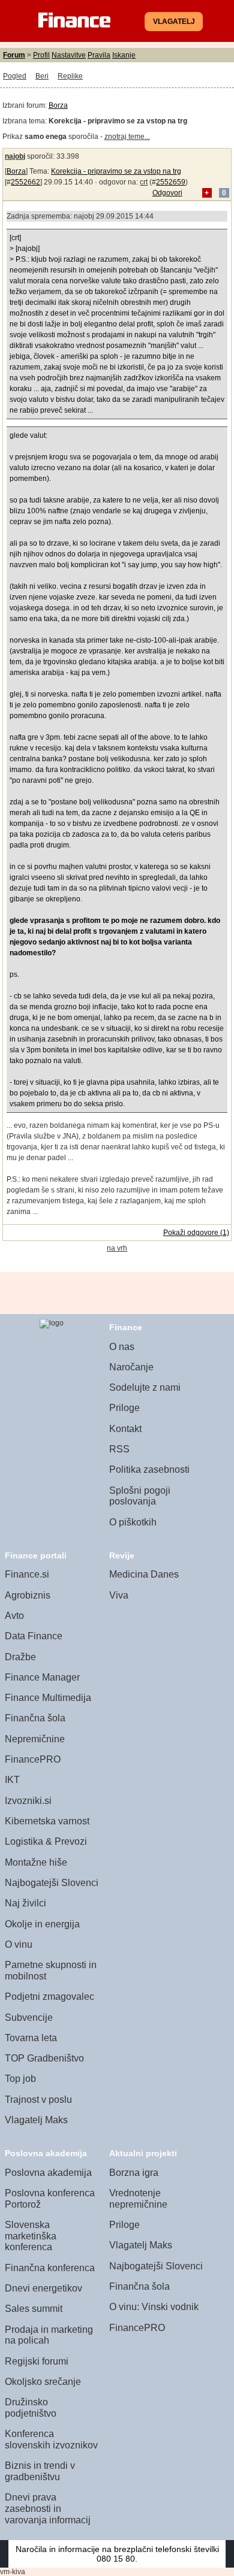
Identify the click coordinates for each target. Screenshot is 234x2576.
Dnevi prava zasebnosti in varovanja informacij (48, 2508)
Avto (14, 1616)
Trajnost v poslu (38, 2100)
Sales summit (34, 2309)
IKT (12, 1780)
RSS (119, 1449)
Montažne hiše (36, 1862)
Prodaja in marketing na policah (49, 2335)
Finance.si (27, 1574)
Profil (41, 55)
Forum (14, 55)
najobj (15, 156)
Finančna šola (35, 1718)
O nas (122, 1347)
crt (144, 182)
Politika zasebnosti (149, 1469)
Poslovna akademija (48, 2173)
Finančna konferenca (50, 2268)
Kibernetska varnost (47, 1821)
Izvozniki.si (28, 1801)
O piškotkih (133, 1522)
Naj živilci (25, 1903)
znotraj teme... (127, 137)
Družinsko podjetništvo (31, 2408)
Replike (70, 76)
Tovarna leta (31, 2038)
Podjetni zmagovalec (49, 1997)
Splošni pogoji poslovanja (140, 1496)
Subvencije (29, 2017)
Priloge (124, 1408)
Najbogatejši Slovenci (52, 1883)
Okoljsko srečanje (43, 2382)
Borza (58, 105)
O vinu (19, 1944)
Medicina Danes (144, 1574)
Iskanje (124, 55)
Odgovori (167, 193)
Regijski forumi (37, 2361)
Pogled (15, 76)
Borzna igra (134, 2173)
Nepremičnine (35, 1739)
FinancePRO (33, 1759)
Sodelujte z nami (145, 1387)
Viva (119, 1595)
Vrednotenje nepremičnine (138, 2199)
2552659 (171, 182)
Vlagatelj (174, 22)
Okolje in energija (42, 1924)
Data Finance (34, 1636)
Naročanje (131, 1367)
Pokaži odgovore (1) (196, 1233)
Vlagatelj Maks (36, 2120)
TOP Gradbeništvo (44, 2058)
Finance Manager (42, 1677)
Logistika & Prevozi (46, 1841)
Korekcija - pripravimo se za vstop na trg (116, 171)
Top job (20, 2079)
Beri (42, 76)
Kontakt (125, 1429)
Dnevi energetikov (43, 2288)
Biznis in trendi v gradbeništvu (40, 2471)
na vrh (117, 1248)
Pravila (99, 55)
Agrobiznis (28, 1595)
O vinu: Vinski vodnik (154, 2307)
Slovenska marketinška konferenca (31, 2236)
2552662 (25, 182)
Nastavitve (69, 55)
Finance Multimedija (48, 1698)
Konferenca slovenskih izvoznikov (51, 2439)
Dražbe (20, 1657)
